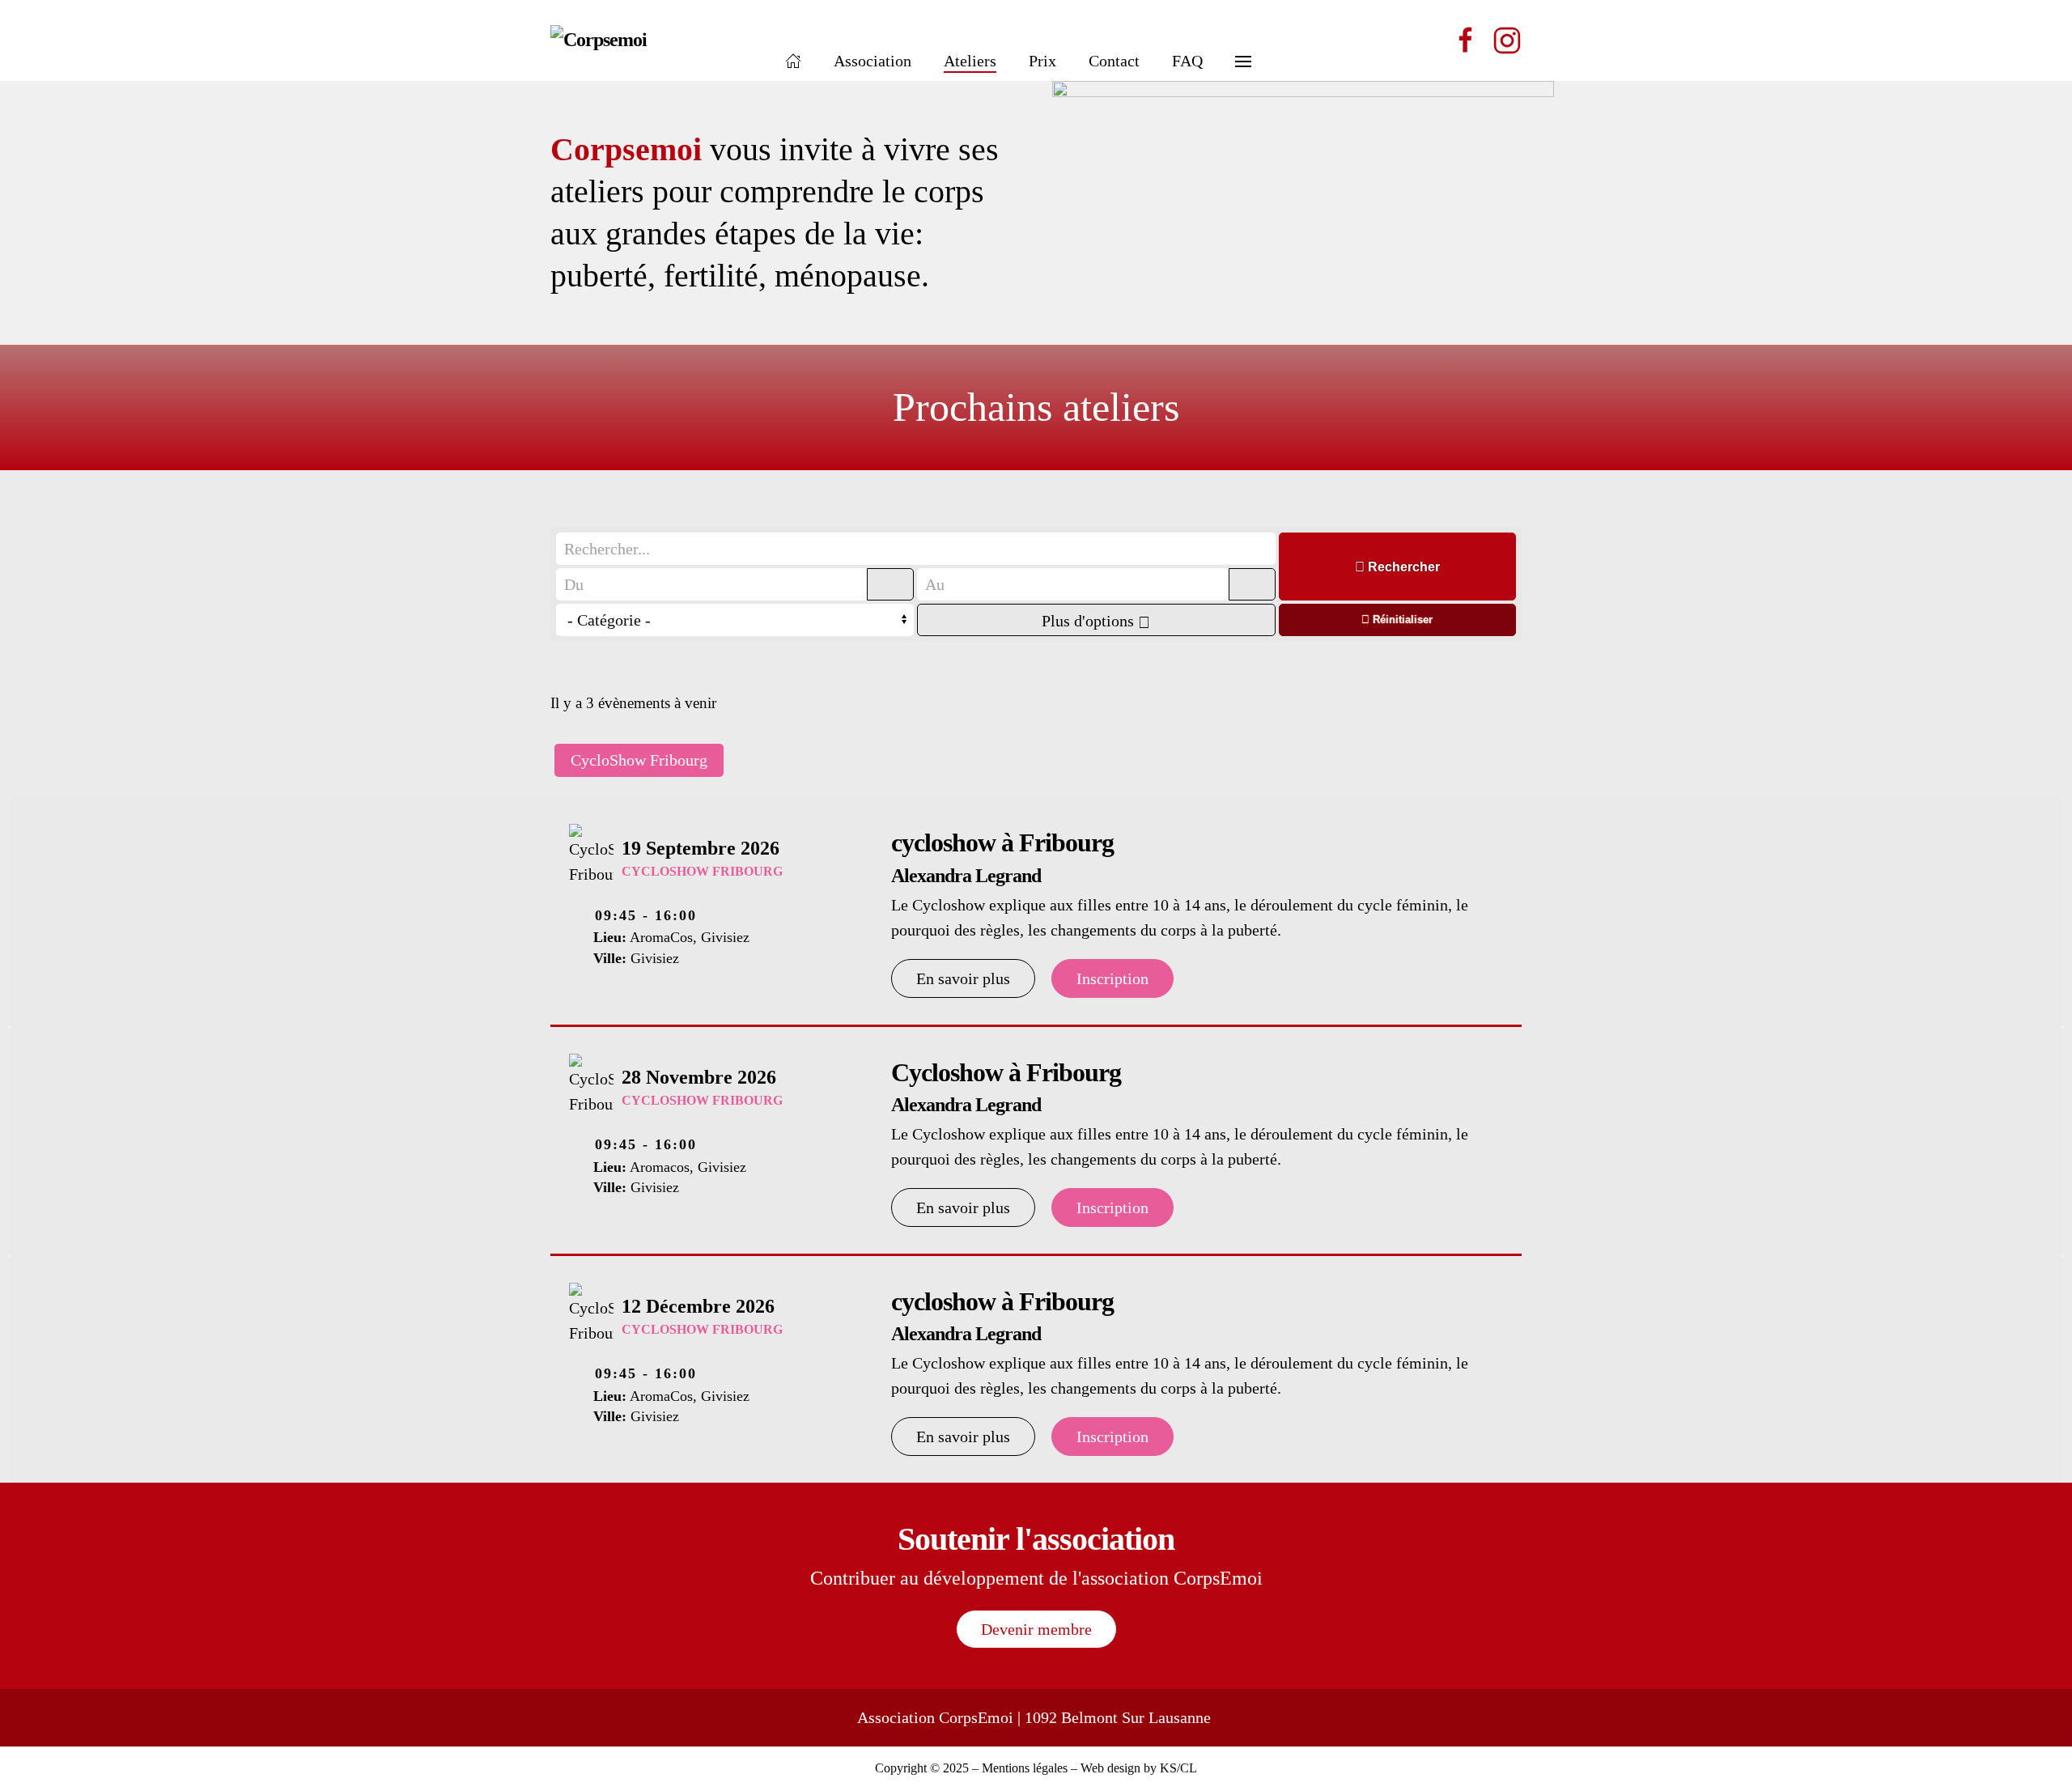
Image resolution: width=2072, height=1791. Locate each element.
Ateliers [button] (970, 61)
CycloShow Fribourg (639, 760)
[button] (1243, 40)
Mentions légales (1025, 1768)
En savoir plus (963, 978)
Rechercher (1402, 567)
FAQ (1187, 61)
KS (1168, 1768)
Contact (1114, 61)
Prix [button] (1042, 61)
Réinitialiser (1401, 620)
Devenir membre (1036, 1629)
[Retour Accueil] (652, 40)
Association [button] (873, 61)
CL (1189, 1768)
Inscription (1112, 978)
